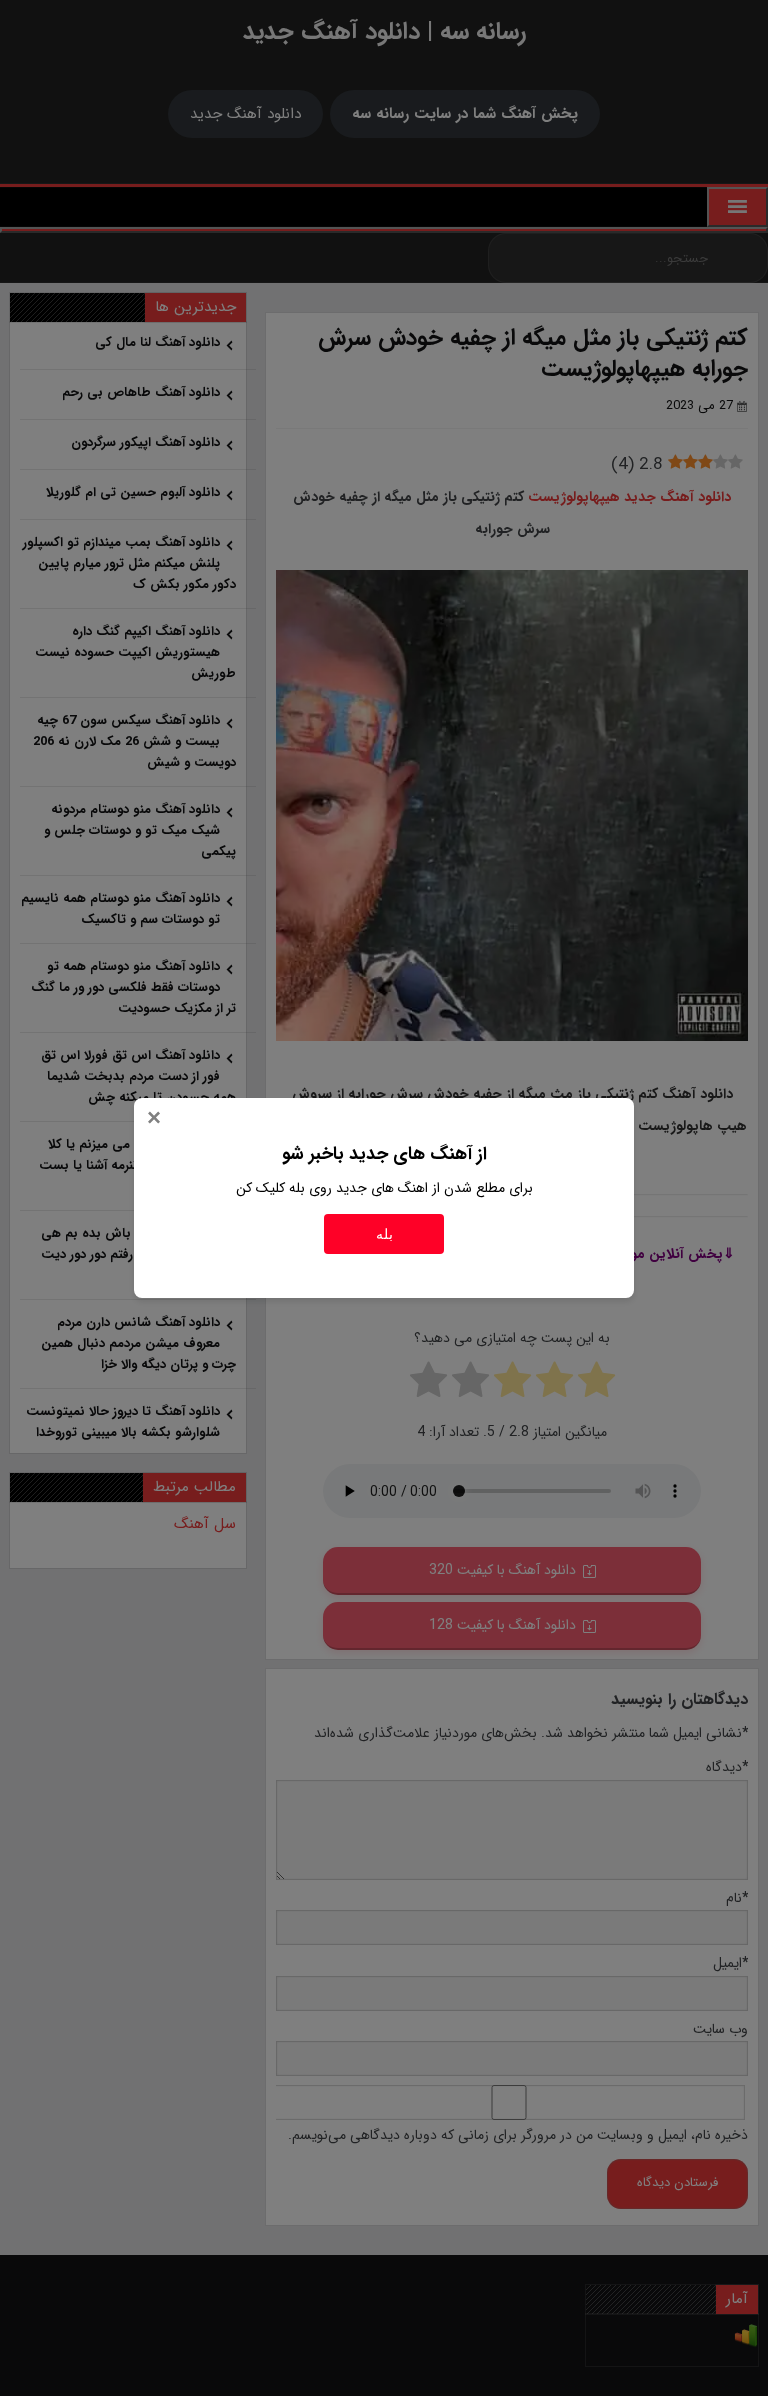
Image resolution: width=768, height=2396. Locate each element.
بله (384, 1234)
